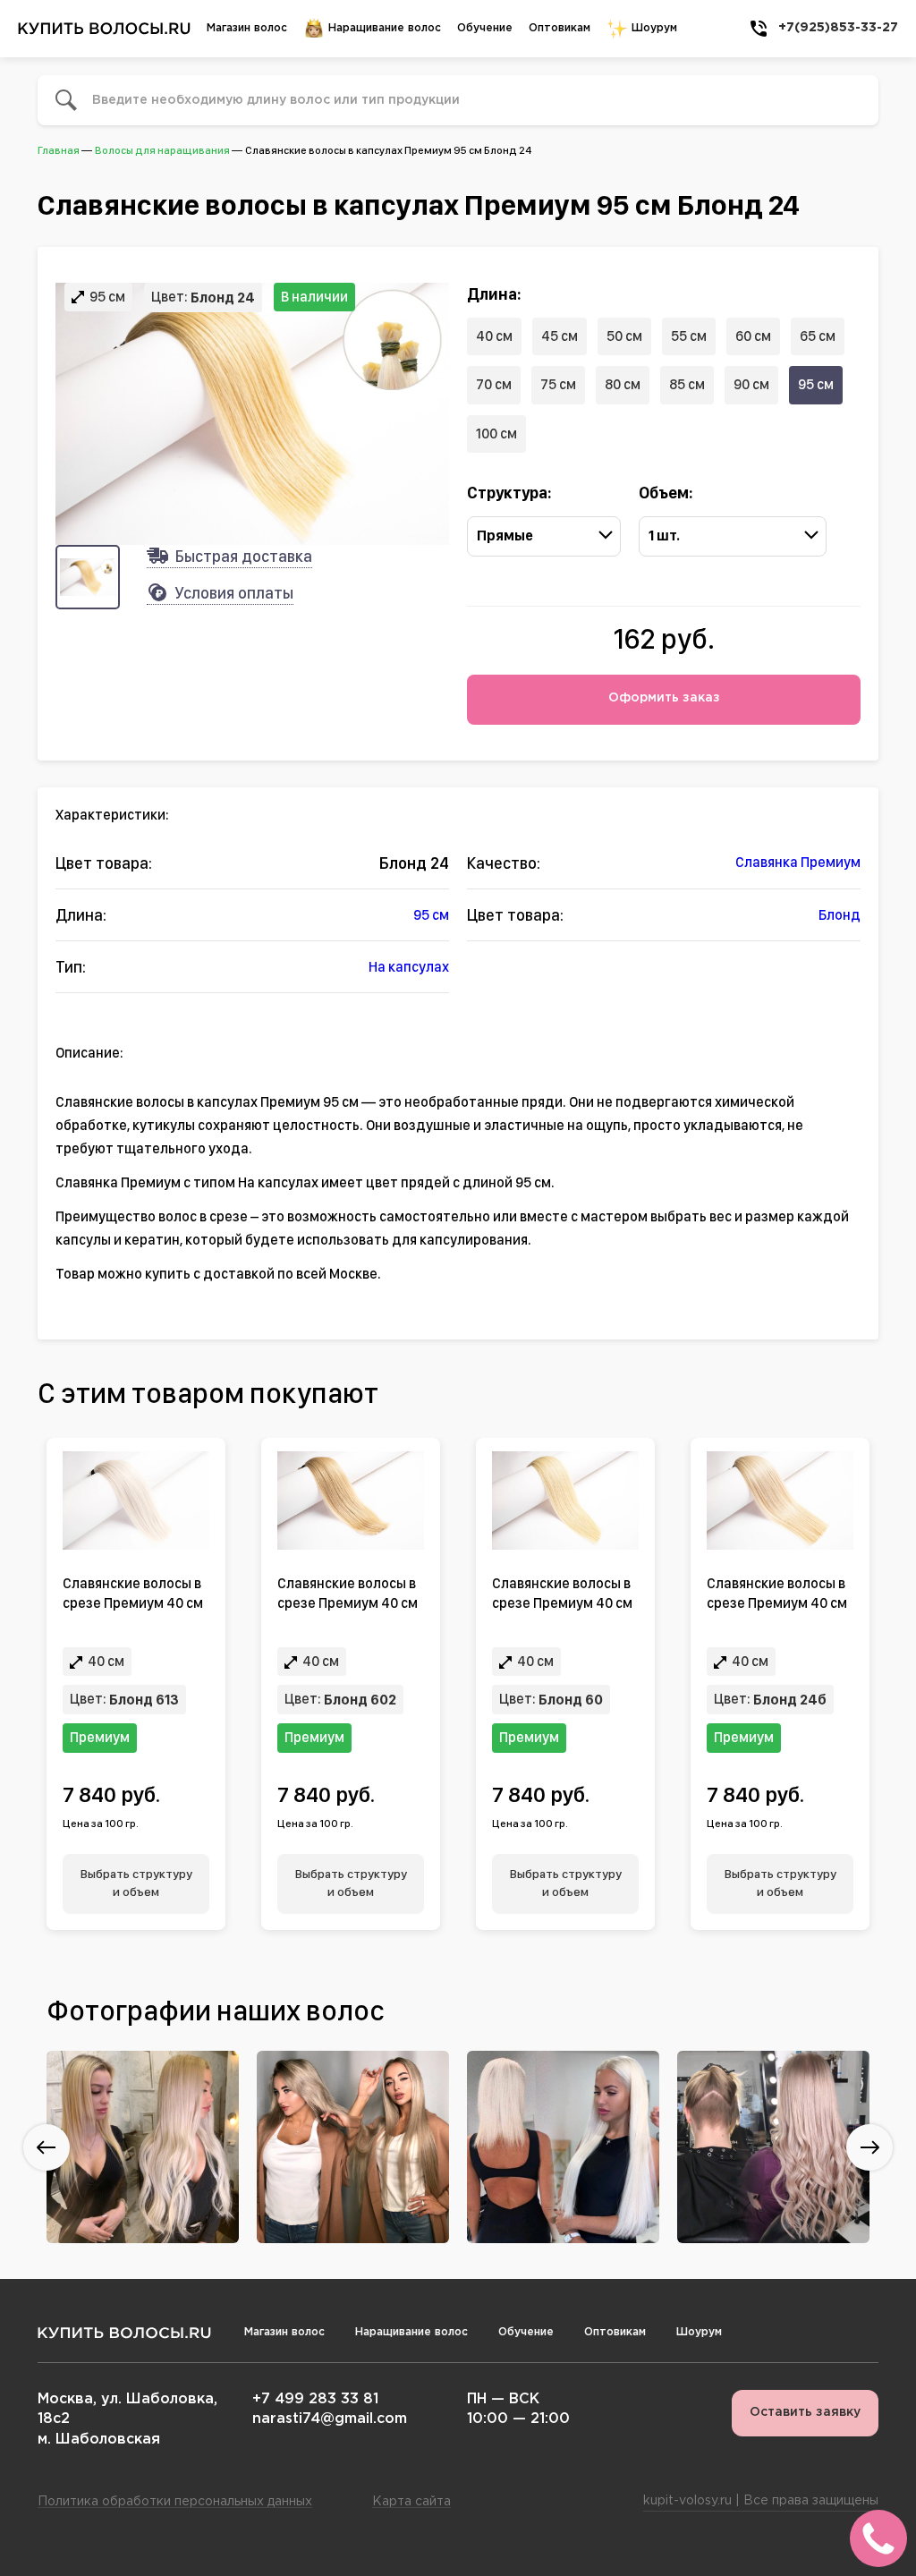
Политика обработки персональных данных (175, 2502)
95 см (816, 384)
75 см (558, 384)
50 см (624, 336)
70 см (494, 384)
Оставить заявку (805, 2412)
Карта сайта (411, 2502)
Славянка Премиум (798, 862)
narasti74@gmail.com (330, 2419)
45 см (560, 336)
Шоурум (653, 28)
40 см (494, 336)
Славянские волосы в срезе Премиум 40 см (133, 1593)
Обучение (485, 28)
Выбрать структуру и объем (136, 1883)
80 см (623, 384)
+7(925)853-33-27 (838, 28)
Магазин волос (247, 28)
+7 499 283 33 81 (315, 2399)
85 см (687, 384)
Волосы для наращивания (162, 150)
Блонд (840, 915)
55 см (689, 336)
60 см (753, 336)
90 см (751, 384)
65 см (818, 336)
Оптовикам (560, 28)
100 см (496, 434)
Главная (59, 150)
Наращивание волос (383, 28)
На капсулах (409, 967)
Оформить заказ (664, 698)
